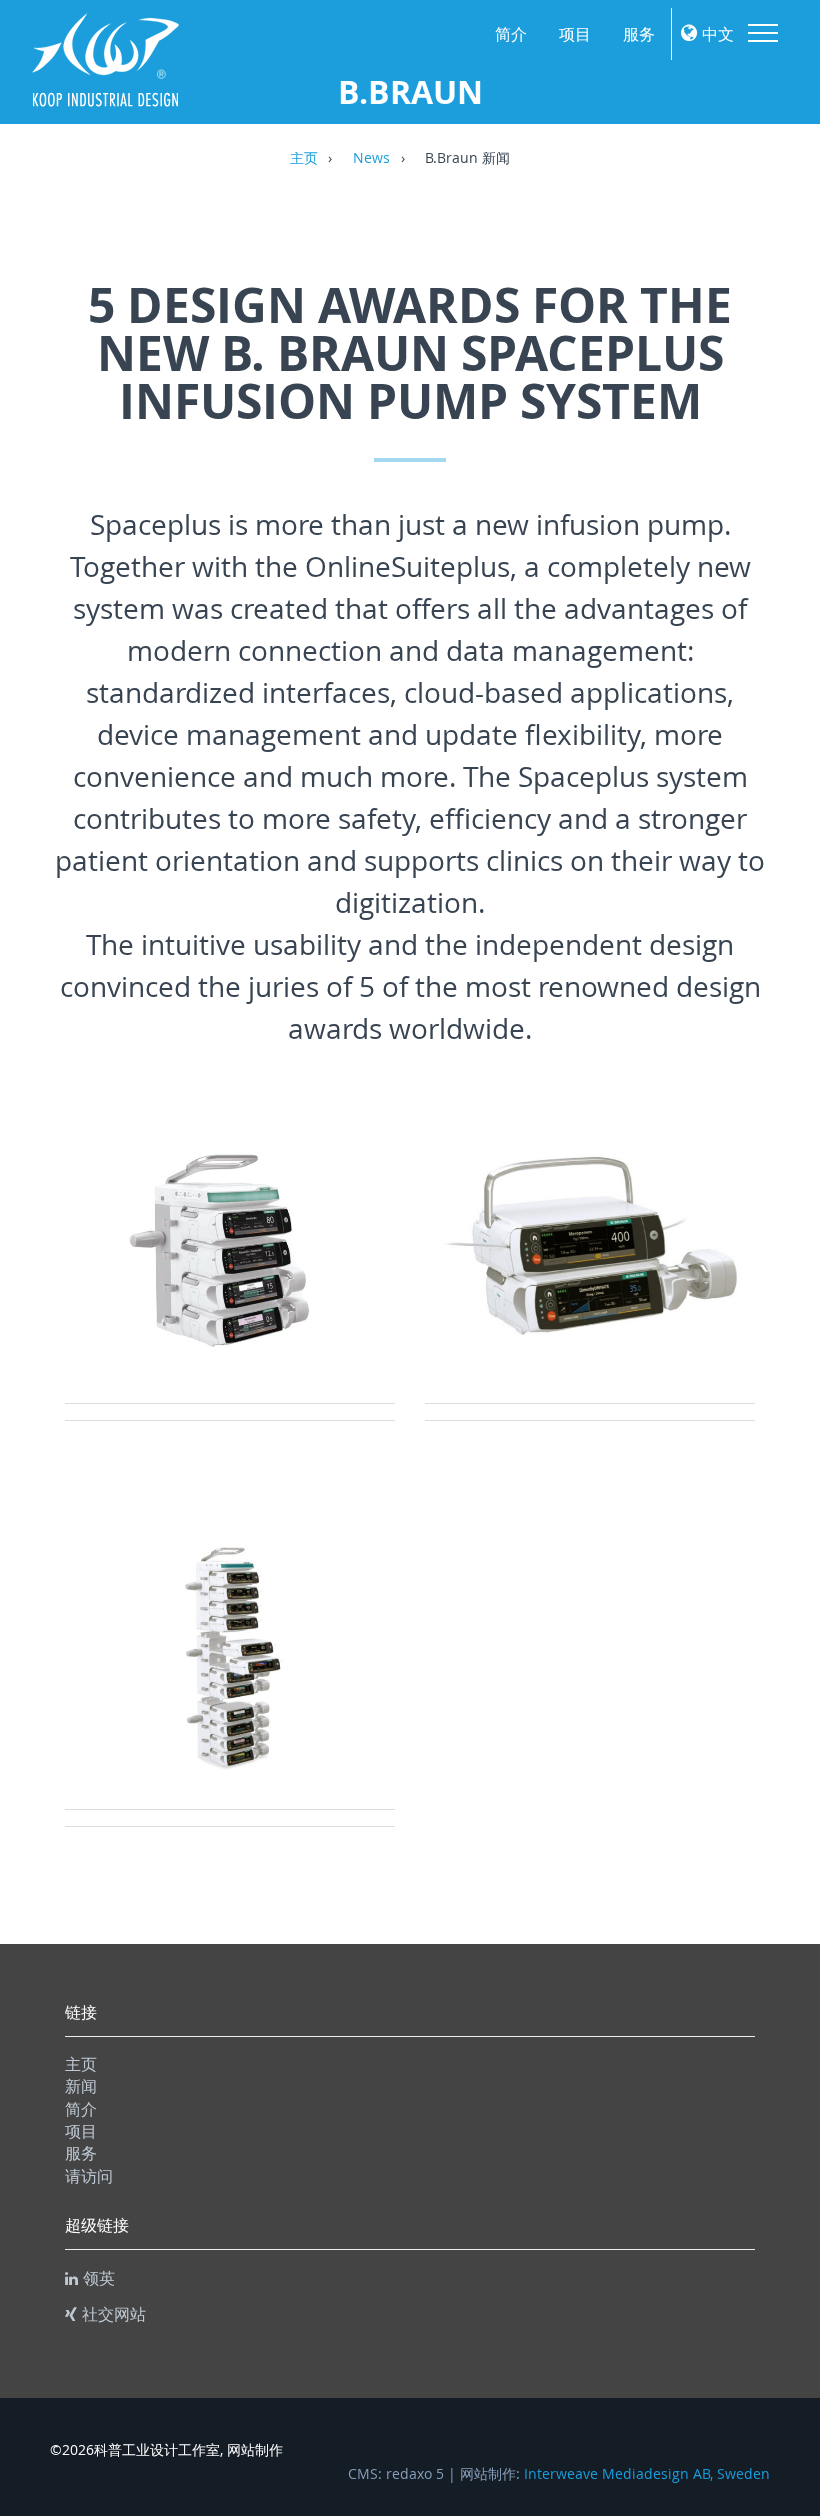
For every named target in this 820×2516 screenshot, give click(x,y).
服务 (639, 34)
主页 (304, 159)
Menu (763, 33)
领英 (99, 2278)
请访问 (89, 2176)
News (371, 159)
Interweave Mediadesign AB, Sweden (647, 2474)
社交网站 (114, 2314)
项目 (575, 34)
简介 (511, 34)
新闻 (81, 2086)
